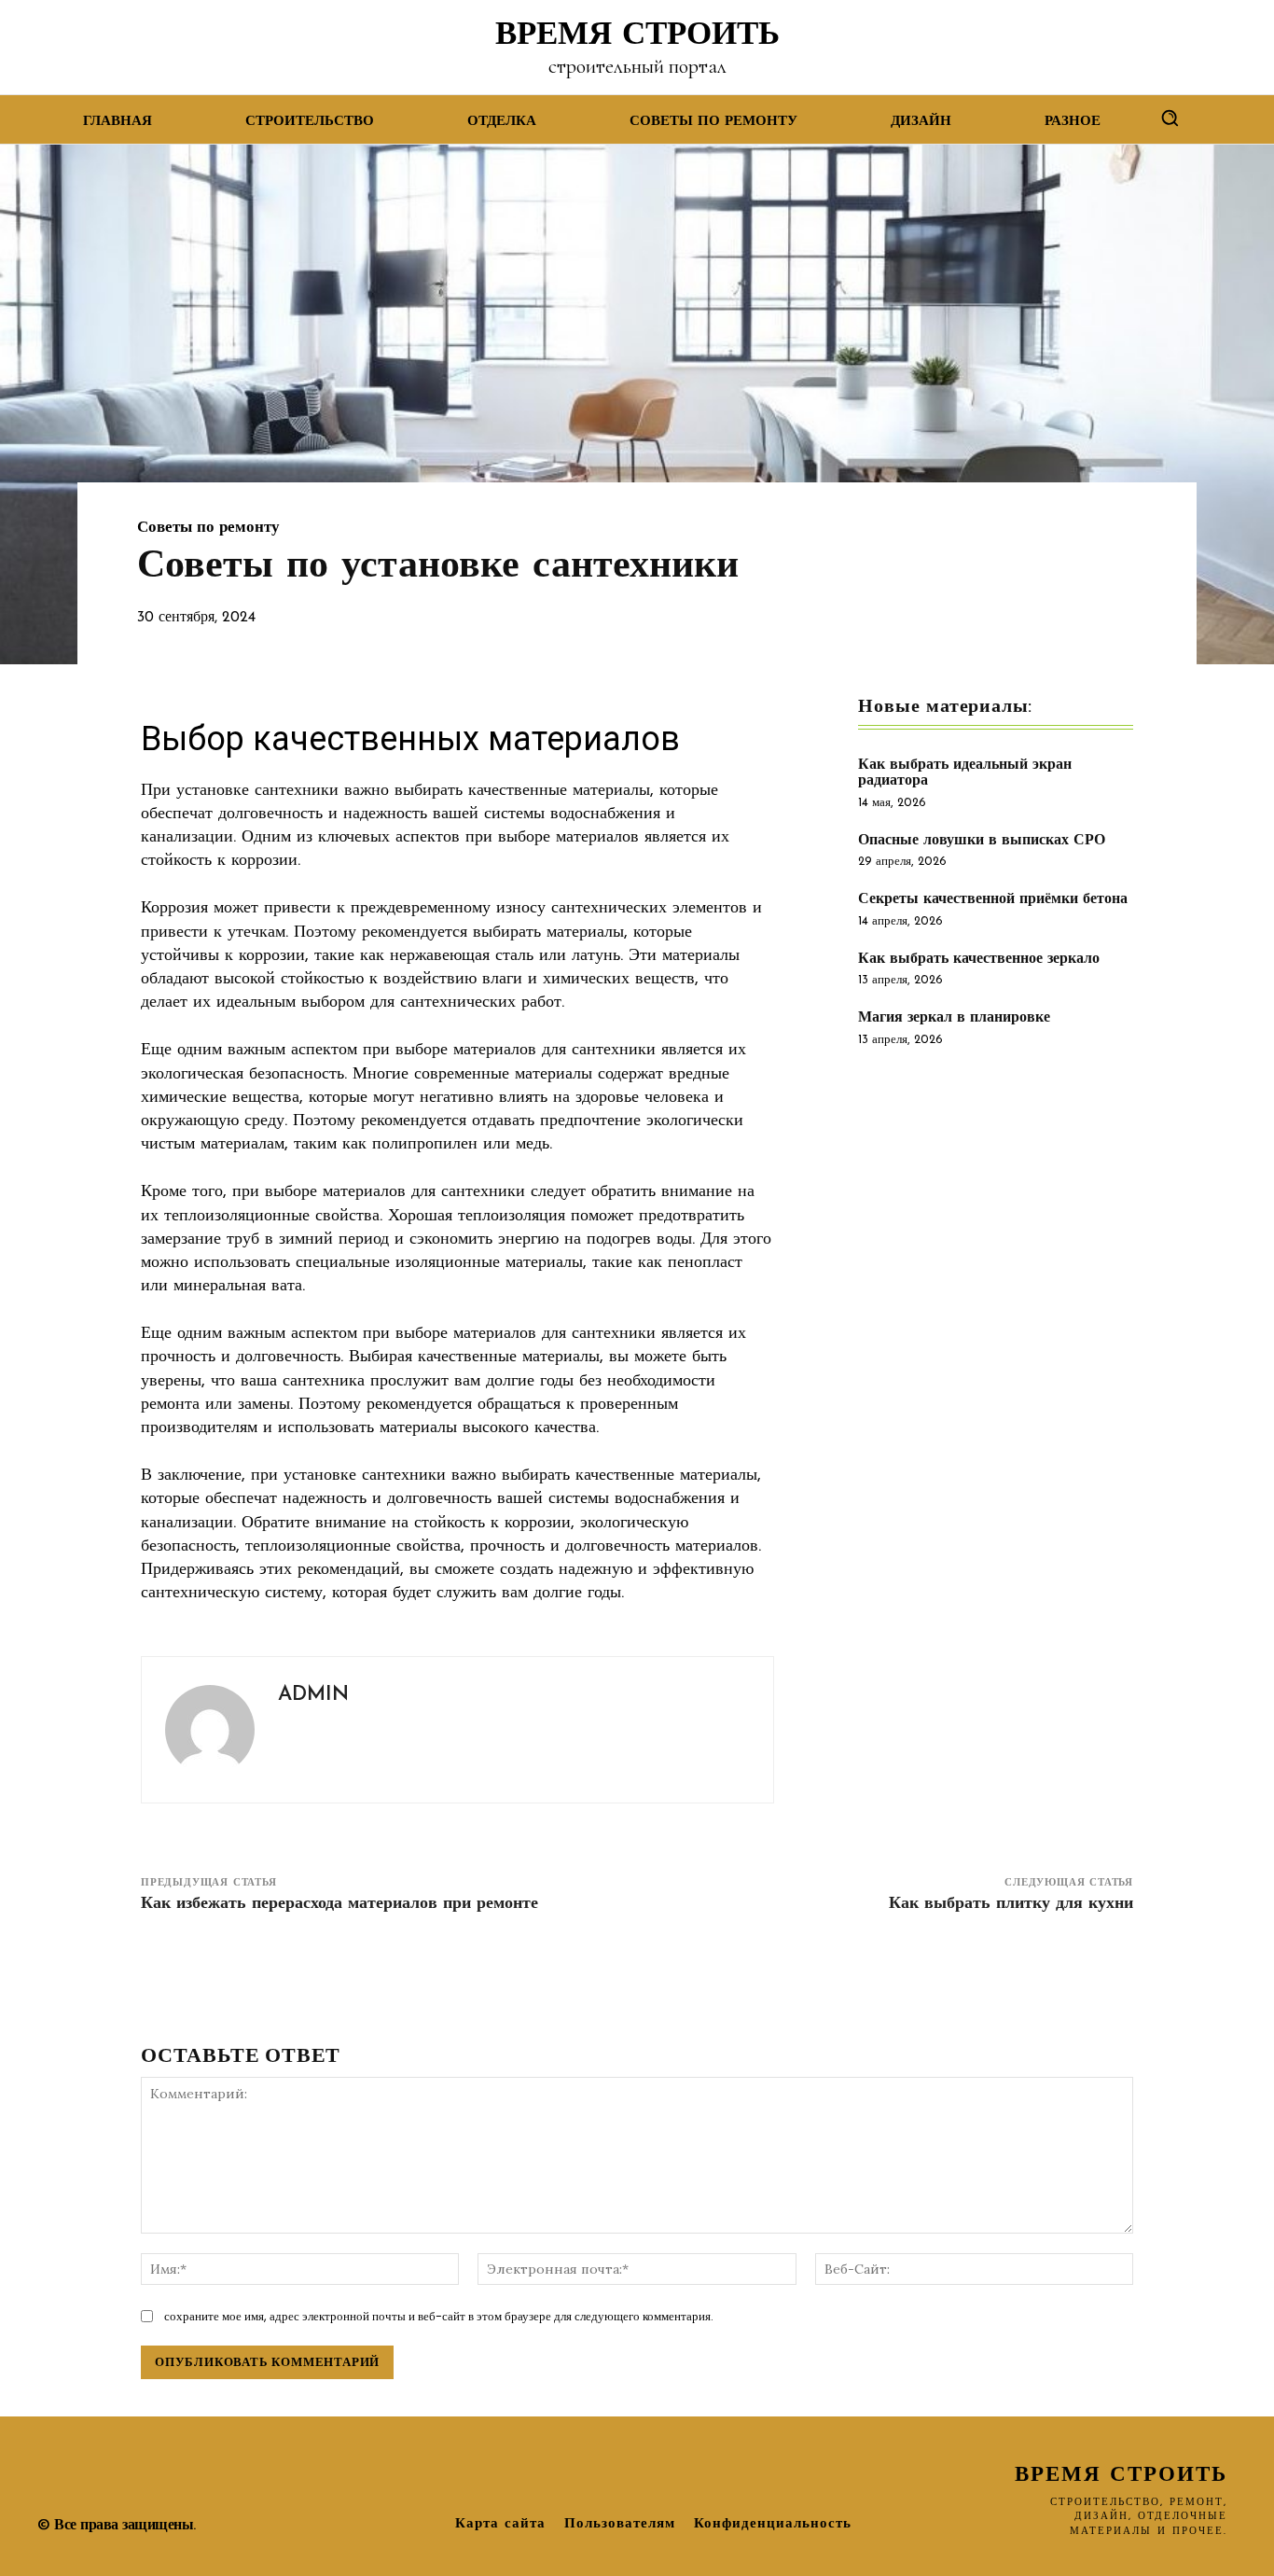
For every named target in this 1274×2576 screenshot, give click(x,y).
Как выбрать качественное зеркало (979, 959)
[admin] (210, 1730)
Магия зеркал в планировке (954, 1018)
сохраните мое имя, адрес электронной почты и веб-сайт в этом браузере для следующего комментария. (439, 2316)
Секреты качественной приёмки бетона (993, 899)
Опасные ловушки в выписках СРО (982, 841)
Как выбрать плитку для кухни (1011, 1904)
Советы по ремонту (208, 528)
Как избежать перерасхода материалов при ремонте (339, 1904)
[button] (1170, 118)
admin (313, 1695)
